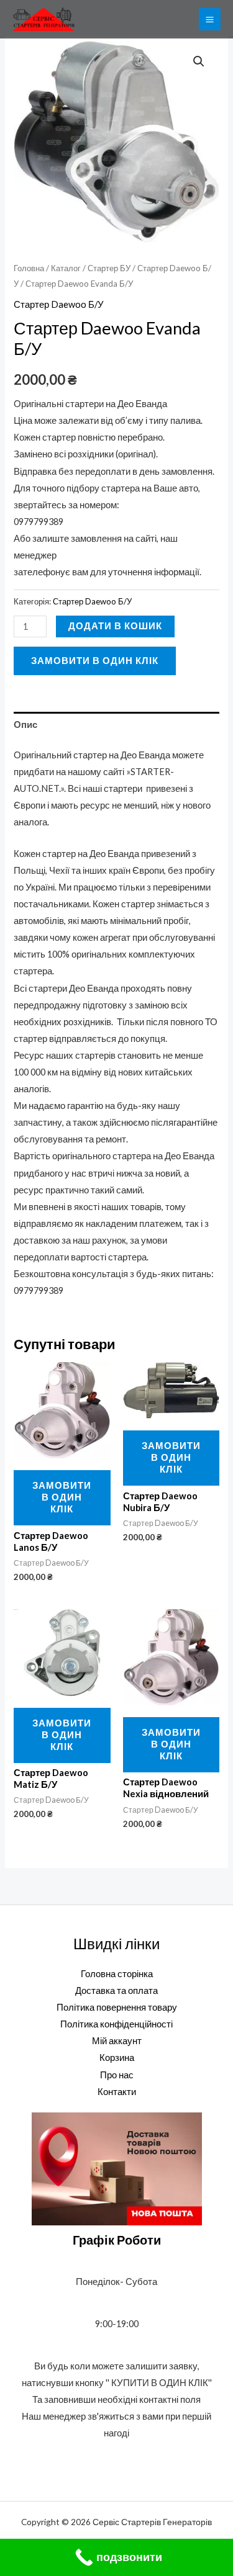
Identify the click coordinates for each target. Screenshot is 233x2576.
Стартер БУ (109, 268)
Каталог (66, 268)
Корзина (117, 2058)
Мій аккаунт (117, 2041)
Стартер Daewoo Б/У (59, 304)
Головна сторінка (117, 1974)
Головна (29, 268)
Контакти (117, 2092)
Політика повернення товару (117, 2007)
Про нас (117, 2075)
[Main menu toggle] (210, 19)
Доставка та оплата (116, 1990)
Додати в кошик (115, 626)
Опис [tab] (25, 725)
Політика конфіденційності (116, 2024)
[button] (199, 61)
